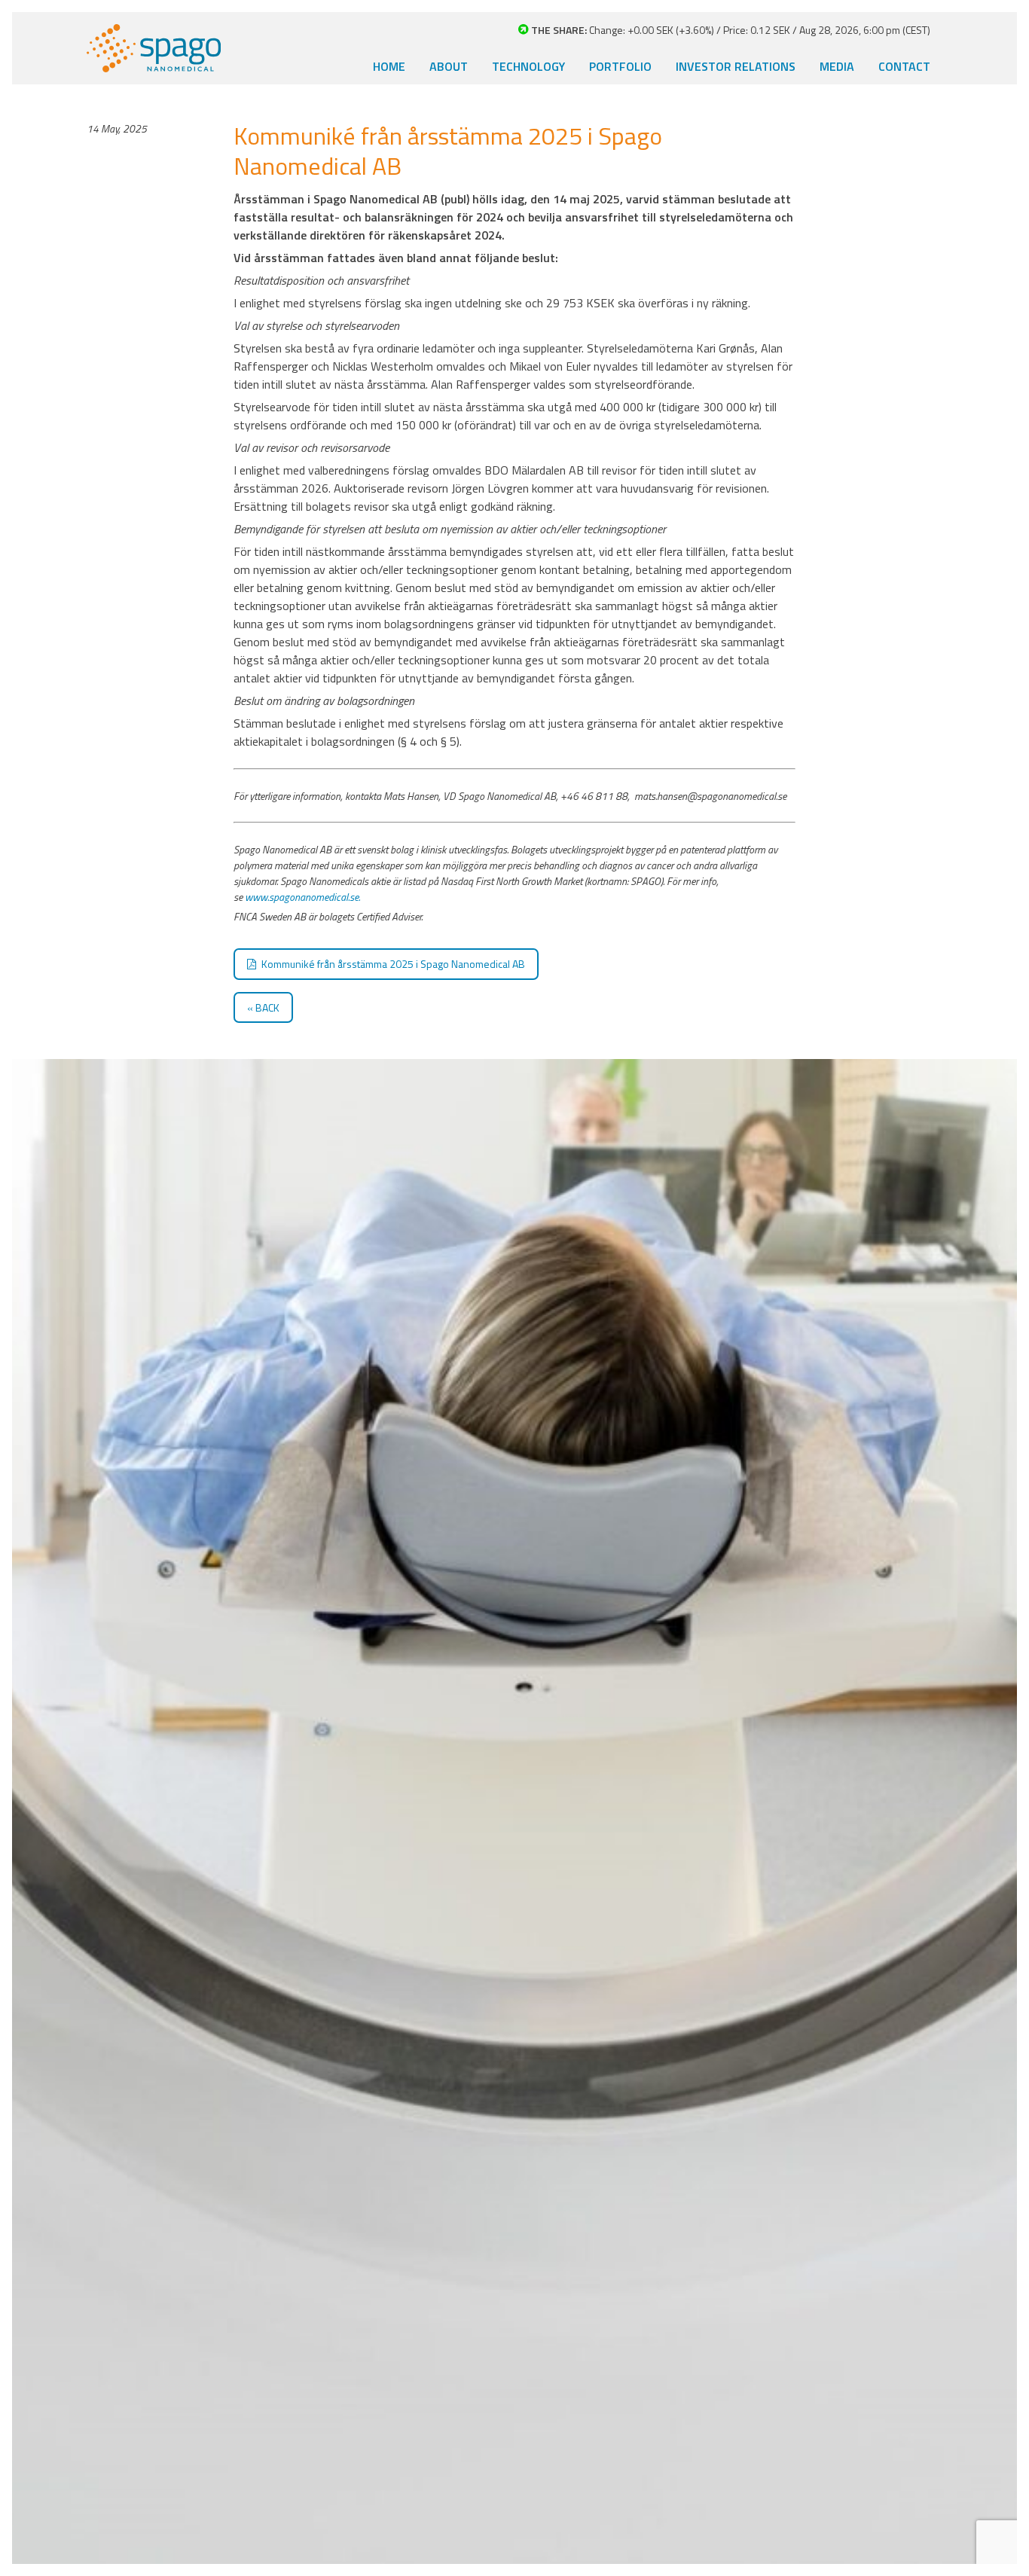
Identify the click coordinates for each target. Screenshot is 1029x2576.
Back (267, 1007)
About (449, 66)
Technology (528, 66)
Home (389, 66)
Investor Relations (736, 66)
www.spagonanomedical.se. (302, 897)
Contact (904, 66)
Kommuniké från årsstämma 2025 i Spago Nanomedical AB (393, 964)
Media (837, 66)
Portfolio (620, 66)
